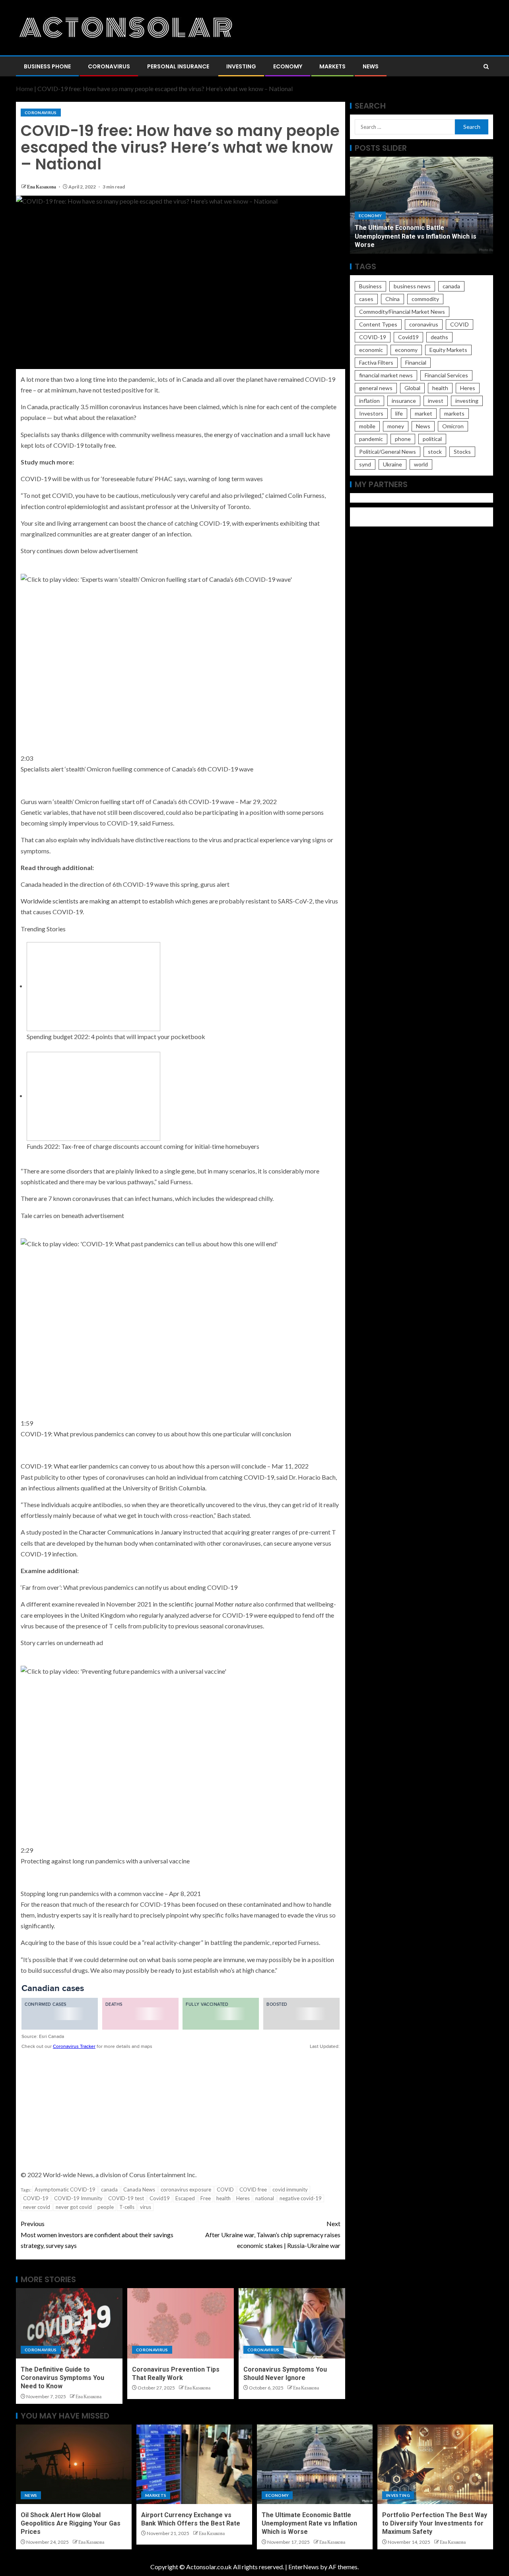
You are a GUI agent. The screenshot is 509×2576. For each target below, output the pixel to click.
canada (109, 2189)
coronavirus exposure (186, 2189)
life (399, 413)
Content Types (378, 324)
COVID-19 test (126, 2198)
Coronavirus (109, 66)
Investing (241, 66)
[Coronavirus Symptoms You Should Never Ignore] (292, 2323)
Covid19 (160, 2198)
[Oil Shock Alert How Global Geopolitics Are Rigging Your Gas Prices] (74, 2464)
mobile (367, 426)
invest (436, 401)
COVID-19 (36, 2198)
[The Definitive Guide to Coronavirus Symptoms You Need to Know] (69, 2323)
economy (406, 350)
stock (435, 452)
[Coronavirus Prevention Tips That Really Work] (181, 2323)
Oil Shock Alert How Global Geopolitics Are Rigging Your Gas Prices (71, 2524)
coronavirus (424, 324)
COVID (225, 2189)
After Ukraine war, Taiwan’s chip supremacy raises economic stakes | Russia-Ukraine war (273, 2234)
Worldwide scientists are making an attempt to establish (97, 901)
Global (412, 388)
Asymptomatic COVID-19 (65, 2189)
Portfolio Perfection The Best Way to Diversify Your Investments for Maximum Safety (417, 236)
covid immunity (290, 2189)
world (421, 464)
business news (412, 286)
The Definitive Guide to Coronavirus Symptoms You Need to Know (62, 2378)
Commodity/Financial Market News (402, 312)
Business (370, 286)
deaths (439, 337)
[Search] (486, 67)
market (424, 413)
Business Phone (47, 66)
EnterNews (304, 2567)
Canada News (139, 2189)
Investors (371, 413)
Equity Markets (448, 350)
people (106, 2207)
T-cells (127, 2207)
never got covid (74, 2207)
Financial (416, 362)
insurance (404, 401)
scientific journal (210, 1604)
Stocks (462, 452)
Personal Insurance (178, 66)
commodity (425, 299)
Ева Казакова (42, 187)
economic (371, 350)
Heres (243, 2198)
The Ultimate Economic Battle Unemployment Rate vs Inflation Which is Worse (309, 2524)
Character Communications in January (130, 1532)
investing (467, 401)
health (223, 2198)
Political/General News (388, 452)
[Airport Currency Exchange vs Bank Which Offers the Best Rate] (194, 2464)
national (265, 2198)
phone (403, 439)
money (396, 426)
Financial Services (446, 375)
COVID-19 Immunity (78, 2198)
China (392, 299)
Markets (332, 66)
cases (366, 299)
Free (206, 2198)
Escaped (185, 2198)
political (432, 439)
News (371, 66)
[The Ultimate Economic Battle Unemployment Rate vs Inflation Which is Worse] (315, 2464)
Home (24, 88)
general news (376, 388)
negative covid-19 (301, 2198)
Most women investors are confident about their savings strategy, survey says (97, 2234)
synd (365, 464)
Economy (288, 66)
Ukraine (392, 464)
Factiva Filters (376, 362)
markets (454, 413)
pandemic (371, 439)
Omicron (453, 426)
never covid (37, 2207)
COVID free (253, 2189)
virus (146, 2207)
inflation (369, 401)
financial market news (386, 375)
